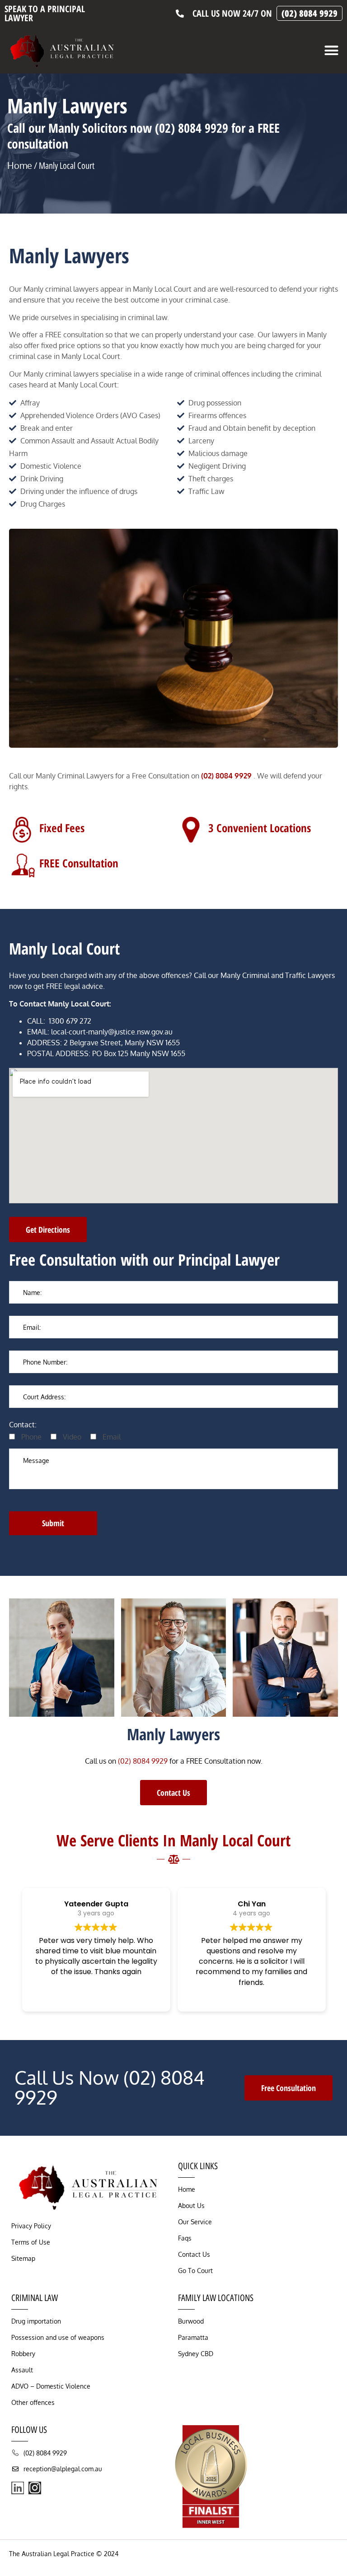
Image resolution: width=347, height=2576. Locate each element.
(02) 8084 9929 (143, 1761)
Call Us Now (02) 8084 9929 (110, 2087)
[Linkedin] (18, 2488)
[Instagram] (35, 2488)
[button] (332, 51)
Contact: (23, 1425)
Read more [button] (96, 1996)
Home (20, 165)
